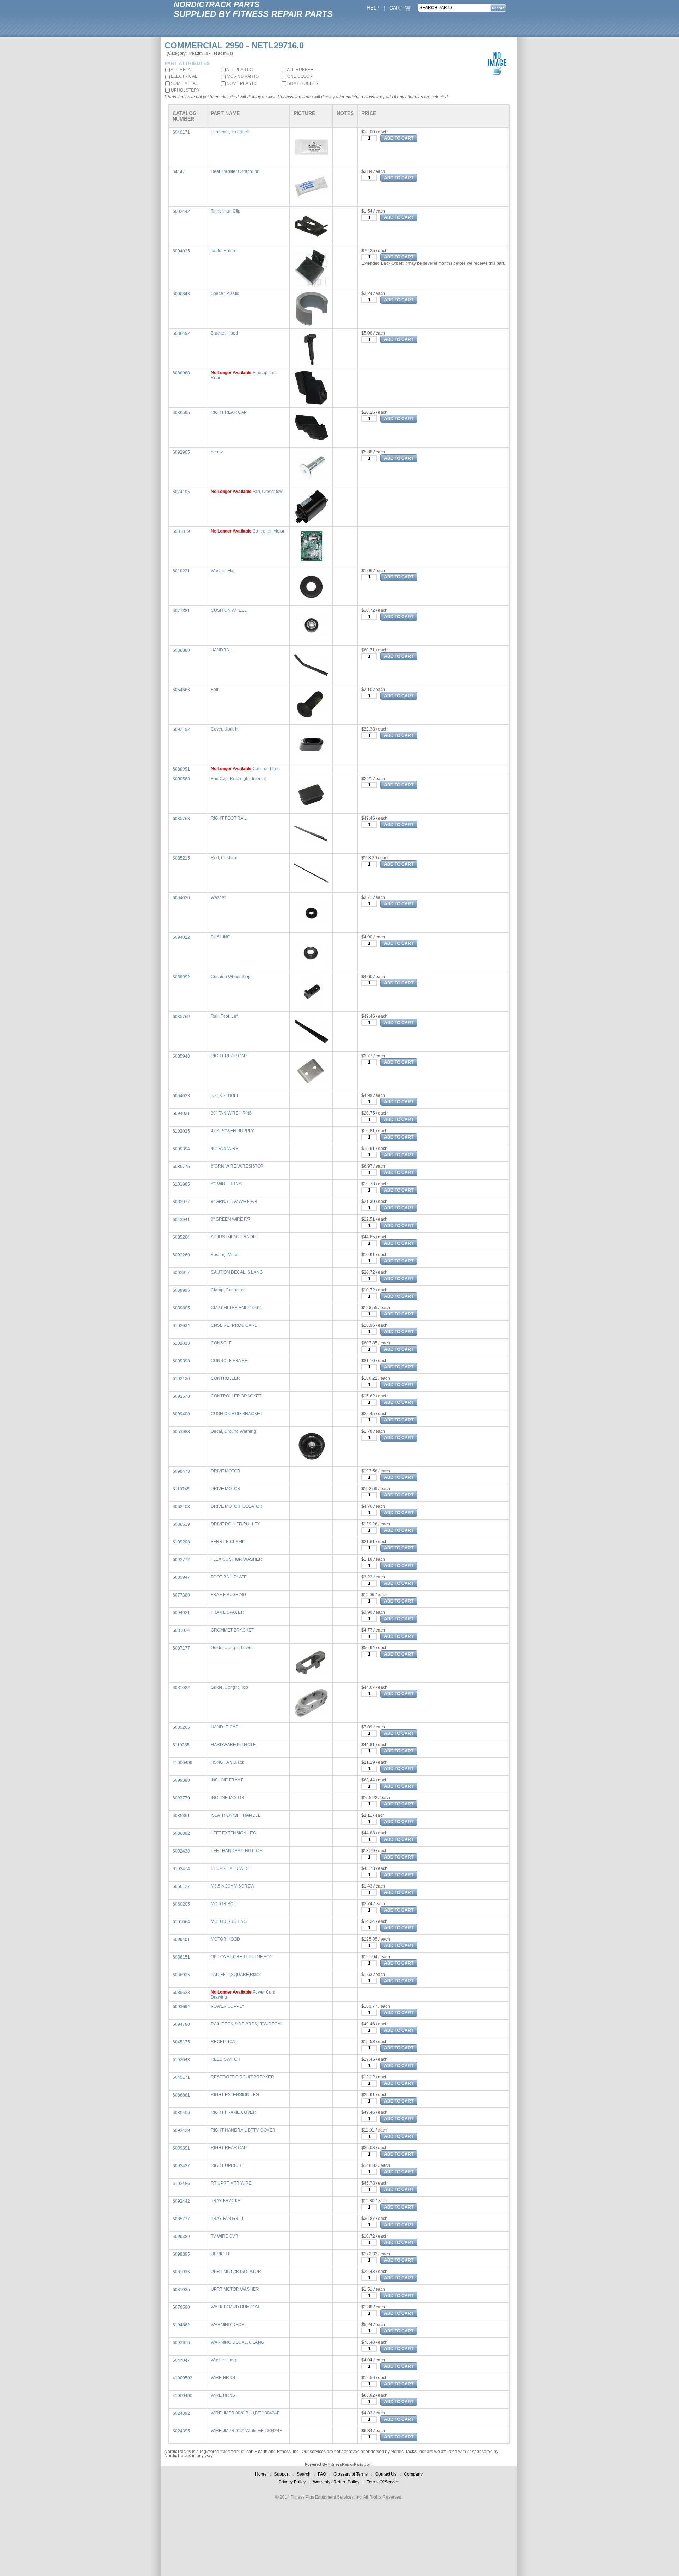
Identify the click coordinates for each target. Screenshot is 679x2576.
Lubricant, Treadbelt (230, 132)
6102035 (181, 1131)
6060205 (181, 1904)
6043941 (181, 1220)
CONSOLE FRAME (229, 1361)
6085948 (181, 1056)
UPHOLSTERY (185, 90)
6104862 (181, 2325)
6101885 (181, 1184)
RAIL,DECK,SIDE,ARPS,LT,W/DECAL (247, 2024)
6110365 (181, 1745)
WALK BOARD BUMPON (235, 2307)
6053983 (181, 1432)
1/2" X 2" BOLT (225, 1095)
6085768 (181, 819)
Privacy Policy (292, 2482)
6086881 (181, 2095)
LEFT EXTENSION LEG (233, 1833)
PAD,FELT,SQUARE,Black (236, 1975)
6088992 (181, 977)
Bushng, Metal (225, 1255)
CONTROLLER (225, 1378)
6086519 (181, 1524)
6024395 (181, 2431)
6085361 (181, 1816)
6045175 (181, 2042)
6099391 (181, 2148)
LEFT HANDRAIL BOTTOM (237, 1851)
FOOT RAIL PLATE (229, 1577)
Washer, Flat (223, 571)
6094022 (181, 937)
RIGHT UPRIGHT (227, 2165)
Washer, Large (225, 2360)
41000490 (182, 2396)
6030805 (181, 1308)
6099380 (181, 1780)
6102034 (181, 1326)
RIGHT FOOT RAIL (229, 818)
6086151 (181, 1957)
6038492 (181, 333)
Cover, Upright (225, 729)
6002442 (181, 211)
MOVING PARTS (242, 76)
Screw (217, 452)
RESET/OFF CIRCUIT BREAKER (242, 2077)
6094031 (181, 1113)
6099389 (181, 2237)
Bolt (214, 690)
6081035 (181, 2290)
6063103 (181, 1507)
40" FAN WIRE (225, 1149)
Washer (218, 897)
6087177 (181, 1648)
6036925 (181, 1975)
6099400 (181, 1414)
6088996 (181, 1290)
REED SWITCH (226, 2059)
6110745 (181, 1489)
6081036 (181, 2272)
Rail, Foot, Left (225, 1016)
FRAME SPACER (227, 1612)
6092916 (181, 2343)
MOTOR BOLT (224, 1904)
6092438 (181, 1851)
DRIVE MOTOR (226, 1471)
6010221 (181, 571)
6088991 (181, 769)
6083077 (181, 1202)
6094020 (181, 898)
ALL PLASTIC (239, 70)
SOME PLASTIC (242, 83)
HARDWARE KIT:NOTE (233, 1745)
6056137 (181, 1886)
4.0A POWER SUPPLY (232, 1131)
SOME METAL (184, 83)
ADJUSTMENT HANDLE (234, 1237)
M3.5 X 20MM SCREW (233, 1886)
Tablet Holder (224, 251)
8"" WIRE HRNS (226, 1184)
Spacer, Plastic (225, 293)
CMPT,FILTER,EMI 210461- (237, 1308)
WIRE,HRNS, (224, 2395)
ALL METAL (181, 70)
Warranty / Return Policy (336, 2482)
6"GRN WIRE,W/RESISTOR (237, 1166)
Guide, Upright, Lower (232, 1648)
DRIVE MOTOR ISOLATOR (237, 1506)
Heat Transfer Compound (235, 171)
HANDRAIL (222, 650)
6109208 (181, 1542)
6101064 (181, 1922)
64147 (179, 172)
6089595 (181, 413)
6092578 (181, 1396)
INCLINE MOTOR (228, 1798)
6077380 (181, 1595)
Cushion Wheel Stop (231, 977)
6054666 (181, 690)
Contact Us (386, 2474)
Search (304, 2474)
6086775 (181, 1167)
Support (282, 2474)
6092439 (181, 2130)
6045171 (181, 2077)
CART (397, 8)
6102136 (181, 1379)
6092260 (181, 1255)
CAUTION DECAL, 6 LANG (237, 1272)
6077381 (181, 611)
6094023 (181, 1096)
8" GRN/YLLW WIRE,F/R (234, 1202)
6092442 (181, 2201)
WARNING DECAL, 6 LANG (237, 2342)
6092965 (181, 452)
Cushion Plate (266, 769)
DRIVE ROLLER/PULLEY (235, 1524)
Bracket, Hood (224, 333)
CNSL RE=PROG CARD (234, 1325)
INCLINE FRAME (227, 1780)
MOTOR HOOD (225, 1939)
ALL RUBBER (300, 70)
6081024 (181, 1630)
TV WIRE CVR (225, 2236)
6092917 (181, 1273)
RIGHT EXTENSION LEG (235, 2095)
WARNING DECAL (229, 2325)
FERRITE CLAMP (228, 1542)
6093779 (181, 1798)
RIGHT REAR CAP (229, 412)
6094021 (181, 1613)
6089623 (181, 1993)
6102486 (181, 2184)
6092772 (181, 1560)
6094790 (181, 2024)
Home (261, 2474)
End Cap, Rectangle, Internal (239, 779)
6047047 (181, 2360)
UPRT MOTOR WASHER (235, 2289)
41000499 (182, 1763)
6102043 (181, 2060)
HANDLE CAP (225, 1727)
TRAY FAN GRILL (228, 2219)
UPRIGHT (220, 2254)
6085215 (181, 858)
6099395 (181, 2254)
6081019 (181, 531)
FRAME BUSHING (228, 1595)
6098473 (181, 1471)
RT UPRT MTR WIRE (231, 2183)
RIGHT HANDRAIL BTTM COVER (243, 2130)
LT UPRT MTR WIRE (231, 1868)
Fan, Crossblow (268, 492)
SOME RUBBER (302, 83)
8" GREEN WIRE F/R (231, 1219)
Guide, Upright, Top (229, 1687)
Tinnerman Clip (226, 211)
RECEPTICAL (224, 2042)
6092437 (181, 2166)
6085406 (181, 2113)
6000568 (181, 779)
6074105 (181, 492)
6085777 (181, 2219)
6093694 (181, 2007)
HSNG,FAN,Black (227, 1762)
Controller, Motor (268, 531)
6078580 (181, 2307)
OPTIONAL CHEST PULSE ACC (242, 1957)
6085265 (181, 1727)
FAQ (322, 2474)
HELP (373, 8)
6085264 (181, 1237)
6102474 (181, 1869)
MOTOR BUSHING (229, 1921)
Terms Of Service (383, 2482)
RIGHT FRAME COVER (233, 2112)
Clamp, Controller (228, 1290)
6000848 (181, 294)
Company (413, 2474)
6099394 (181, 1149)
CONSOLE (221, 1343)
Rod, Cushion (224, 858)
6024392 (181, 2413)
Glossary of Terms (351, 2474)
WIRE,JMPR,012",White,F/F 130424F (246, 2431)
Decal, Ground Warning (233, 1431)
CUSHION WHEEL (229, 610)
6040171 (181, 132)
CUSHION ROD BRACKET (237, 1414)
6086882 (181, 1833)
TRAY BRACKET (227, 2201)
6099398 (181, 1361)
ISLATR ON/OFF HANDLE (236, 1815)
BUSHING (220, 937)
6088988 (181, 373)
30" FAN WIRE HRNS (231, 1113)
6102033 (181, 1343)
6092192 (181, 729)
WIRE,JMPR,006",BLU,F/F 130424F (245, 2413)
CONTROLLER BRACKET (236, 1396)
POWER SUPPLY (228, 2006)
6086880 (181, 650)
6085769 (181, 1017)
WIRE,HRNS (223, 2378)
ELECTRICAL (184, 76)
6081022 (181, 1688)
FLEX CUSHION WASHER (236, 1559)
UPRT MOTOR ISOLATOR (236, 2272)
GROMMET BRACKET (232, 1630)
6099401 (181, 1940)
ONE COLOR (299, 76)
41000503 (182, 2378)
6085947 (181, 1577)
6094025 (181, 251)
